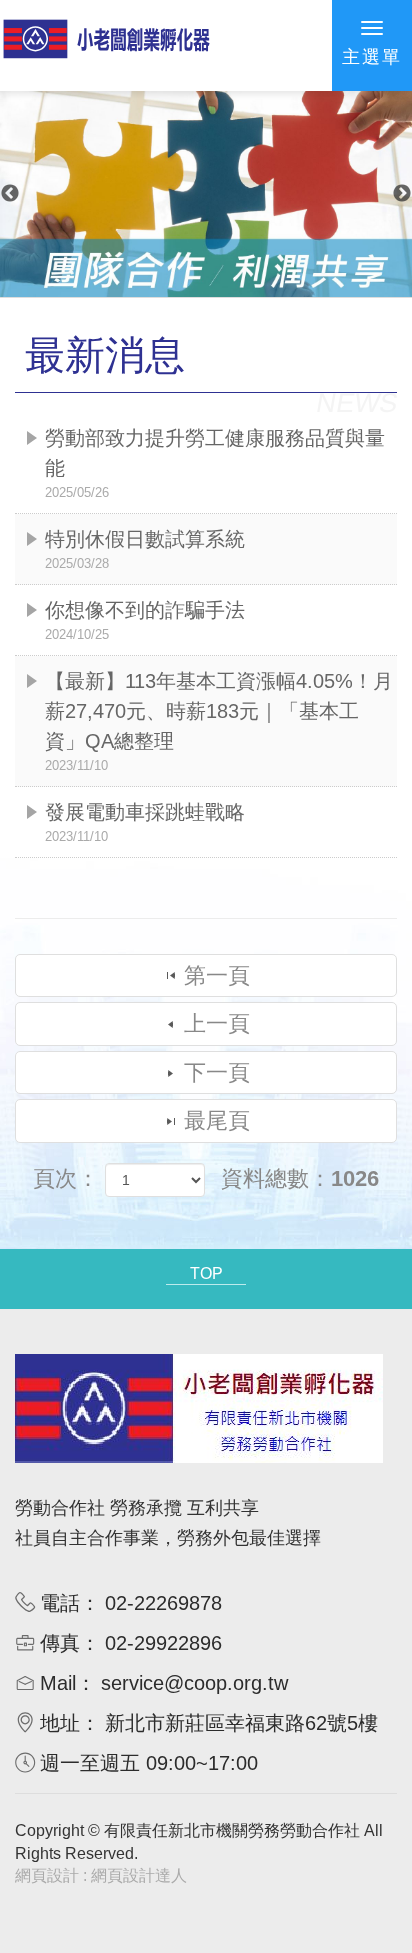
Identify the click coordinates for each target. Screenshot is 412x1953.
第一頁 (217, 975)
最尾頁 (217, 1120)
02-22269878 (163, 1603)
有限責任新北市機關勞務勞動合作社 (107, 48)
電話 (60, 1603)
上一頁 (217, 1023)
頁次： (66, 1178)
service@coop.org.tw (194, 1683)
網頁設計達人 (139, 1875)
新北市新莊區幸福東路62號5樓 (241, 1723)
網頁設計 (47, 1875)
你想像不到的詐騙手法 (145, 620)
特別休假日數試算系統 (145, 549)
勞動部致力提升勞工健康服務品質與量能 (215, 463)
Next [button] (402, 194)
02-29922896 (163, 1643)
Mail (58, 1683)
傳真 (60, 1643)
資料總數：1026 (300, 1178)
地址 (60, 1723)
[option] (206, 194)
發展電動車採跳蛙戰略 (145, 822)
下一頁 (217, 1072)
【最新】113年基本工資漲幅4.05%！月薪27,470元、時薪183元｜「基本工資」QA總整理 (219, 721)
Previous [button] (10, 194)
